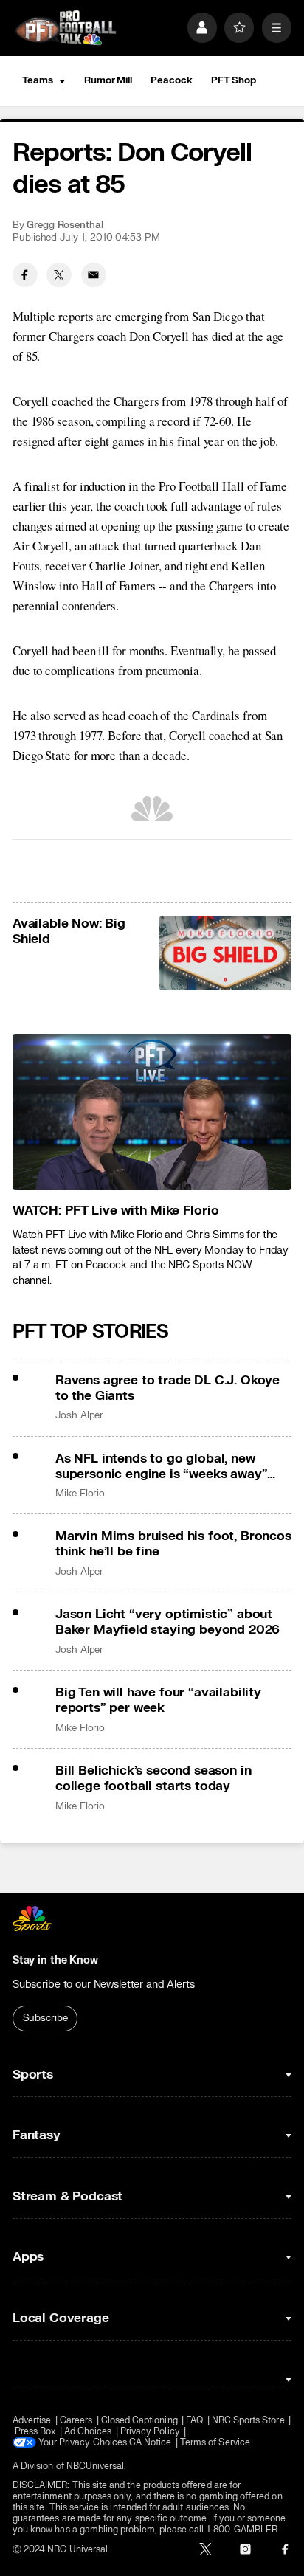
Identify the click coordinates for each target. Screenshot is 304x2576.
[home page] (66, 28)
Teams (38, 80)
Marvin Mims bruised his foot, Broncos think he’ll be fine (173, 1544)
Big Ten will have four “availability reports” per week (158, 1700)
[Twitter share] (59, 275)
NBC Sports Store (248, 2421)
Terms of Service (215, 2443)
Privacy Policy (150, 2432)
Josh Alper (79, 1415)
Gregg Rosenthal (65, 225)
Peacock (171, 80)
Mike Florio (80, 1494)
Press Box (35, 2432)
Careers (76, 2421)
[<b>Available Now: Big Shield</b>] (226, 953)
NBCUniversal (96, 2466)
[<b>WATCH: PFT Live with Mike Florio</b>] (152, 1112)
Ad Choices (88, 2432)
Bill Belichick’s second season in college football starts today (153, 1778)
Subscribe (45, 2018)
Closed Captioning (139, 2421)
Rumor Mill (108, 80)
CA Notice (151, 2443)
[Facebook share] (25, 275)
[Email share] (94, 275)
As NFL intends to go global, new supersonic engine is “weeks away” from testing (161, 1466)
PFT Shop (234, 80)
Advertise (32, 2421)
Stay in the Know (55, 1960)
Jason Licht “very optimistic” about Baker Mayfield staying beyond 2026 (167, 1622)
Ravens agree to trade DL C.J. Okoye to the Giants (167, 1388)
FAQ (194, 2421)
